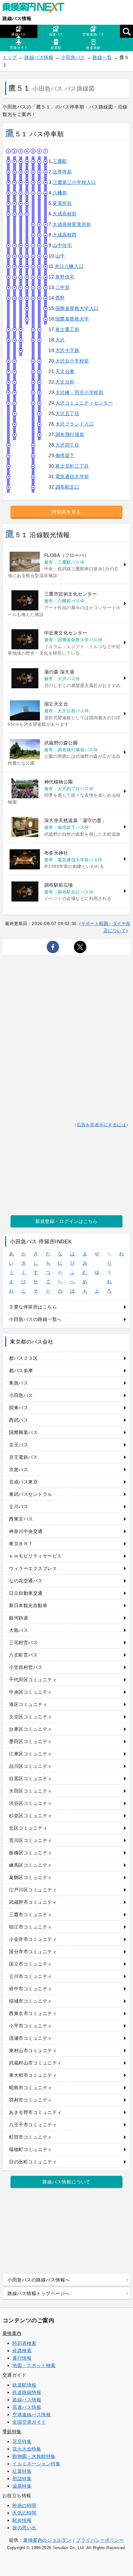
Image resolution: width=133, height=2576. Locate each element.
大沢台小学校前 (72, 361)
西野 (60, 298)
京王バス (19, 1445)
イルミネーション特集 (36, 2464)
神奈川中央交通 (26, 1531)
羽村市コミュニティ (31, 2100)
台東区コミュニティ (31, 1729)
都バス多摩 (21, 1371)
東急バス (19, 1383)
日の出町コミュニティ (33, 2162)
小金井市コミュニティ (33, 1939)
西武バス (19, 1420)
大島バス (19, 1630)
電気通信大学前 (72, 476)
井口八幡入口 (69, 266)
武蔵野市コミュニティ (33, 1902)
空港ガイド (19, 48)
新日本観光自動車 (28, 1605)
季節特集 (12, 2432)
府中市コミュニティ (31, 1989)
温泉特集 (22, 2486)
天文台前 (65, 382)
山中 (60, 256)
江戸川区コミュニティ (33, 1890)
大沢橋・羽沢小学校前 (79, 392)
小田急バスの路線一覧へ (35, 1319)
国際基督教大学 (72, 319)
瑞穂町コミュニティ (31, 2149)
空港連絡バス (93, 34)
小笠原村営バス (26, 1667)
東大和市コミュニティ (33, 2075)
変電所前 (62, 203)
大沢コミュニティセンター (84, 403)
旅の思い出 (24, 2528)
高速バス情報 (27, 2407)
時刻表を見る (66, 512)
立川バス (19, 1507)
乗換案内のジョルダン (47, 2540)
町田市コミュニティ (31, 2137)
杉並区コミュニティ (31, 1816)
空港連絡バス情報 (32, 2415)
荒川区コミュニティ (31, 1840)
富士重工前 (67, 329)
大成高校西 (65, 235)
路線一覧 (102, 57)
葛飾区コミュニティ (31, 1877)
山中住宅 (62, 245)
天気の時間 (24, 2513)
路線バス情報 (17, 18)
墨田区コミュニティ (31, 1741)
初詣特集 (22, 2478)
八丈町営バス (23, 1655)
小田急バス (73, 57)
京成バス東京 (23, 1482)
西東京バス (21, 1519)
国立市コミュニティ (31, 1964)
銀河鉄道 (19, 1618)
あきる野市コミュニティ (35, 2112)
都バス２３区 (23, 1358)
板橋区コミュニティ (31, 1853)
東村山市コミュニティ (33, 2050)
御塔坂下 (65, 455)
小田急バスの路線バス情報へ (39, 2280)
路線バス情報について (66, 2182)
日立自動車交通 (26, 1593)
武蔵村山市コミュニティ (35, 2063)
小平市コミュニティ (31, 2026)
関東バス (19, 1408)
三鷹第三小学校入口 (74, 182)
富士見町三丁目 (72, 466)
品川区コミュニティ (31, 1766)
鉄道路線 (93, 48)
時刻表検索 (24, 2343)
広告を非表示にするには (101, 1125)
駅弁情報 (22, 2520)
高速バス (56, 34)
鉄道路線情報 (27, 2392)
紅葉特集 (22, 2471)
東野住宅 (65, 277)
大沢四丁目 (67, 445)
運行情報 (22, 2358)
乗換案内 (12, 2333)
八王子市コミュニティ (33, 2125)
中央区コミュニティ (31, 1692)
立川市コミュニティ (31, 1976)
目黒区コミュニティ (31, 1778)
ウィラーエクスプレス (33, 1568)
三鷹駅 (60, 161)
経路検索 (22, 2351)
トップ (10, 57)
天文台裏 (65, 371)
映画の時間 (24, 2505)
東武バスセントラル (31, 1494)
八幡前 (60, 193)
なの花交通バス (26, 1581)
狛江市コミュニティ (31, 1927)
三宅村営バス (23, 1642)
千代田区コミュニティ (33, 1680)
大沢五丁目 (67, 413)
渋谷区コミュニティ (31, 1803)
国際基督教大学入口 (77, 308)
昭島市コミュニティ (31, 2088)
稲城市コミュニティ (31, 2001)
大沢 (60, 340)
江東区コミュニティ (31, 1754)
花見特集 (22, 2441)
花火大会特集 (27, 2449)
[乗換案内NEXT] (36, 9)
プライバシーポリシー (100, 2540)
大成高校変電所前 (72, 224)
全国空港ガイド (29, 2422)
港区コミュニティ (28, 1704)
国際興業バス (23, 1432)
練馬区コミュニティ (31, 1865)
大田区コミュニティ (31, 1791)
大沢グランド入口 (75, 424)
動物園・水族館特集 (34, 2456)
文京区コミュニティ (31, 1717)
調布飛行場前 (70, 434)
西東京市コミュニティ (33, 2013)
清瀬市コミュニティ (31, 2038)
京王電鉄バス (23, 1457)
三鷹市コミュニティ (31, 1914)
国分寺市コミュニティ (33, 1952)
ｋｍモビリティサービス (35, 1556)
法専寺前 (62, 172)
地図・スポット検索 (34, 2365)
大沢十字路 (67, 350)
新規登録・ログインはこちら (66, 1221)
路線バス (19, 34)
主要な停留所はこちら (33, 1307)
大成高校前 (65, 214)
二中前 (63, 287)
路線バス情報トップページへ (39, 2293)
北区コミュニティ (28, 1828)
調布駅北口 (67, 487)
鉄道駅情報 (24, 2385)
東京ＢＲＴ (21, 1544)
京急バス (19, 1469)
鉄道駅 (56, 48)
